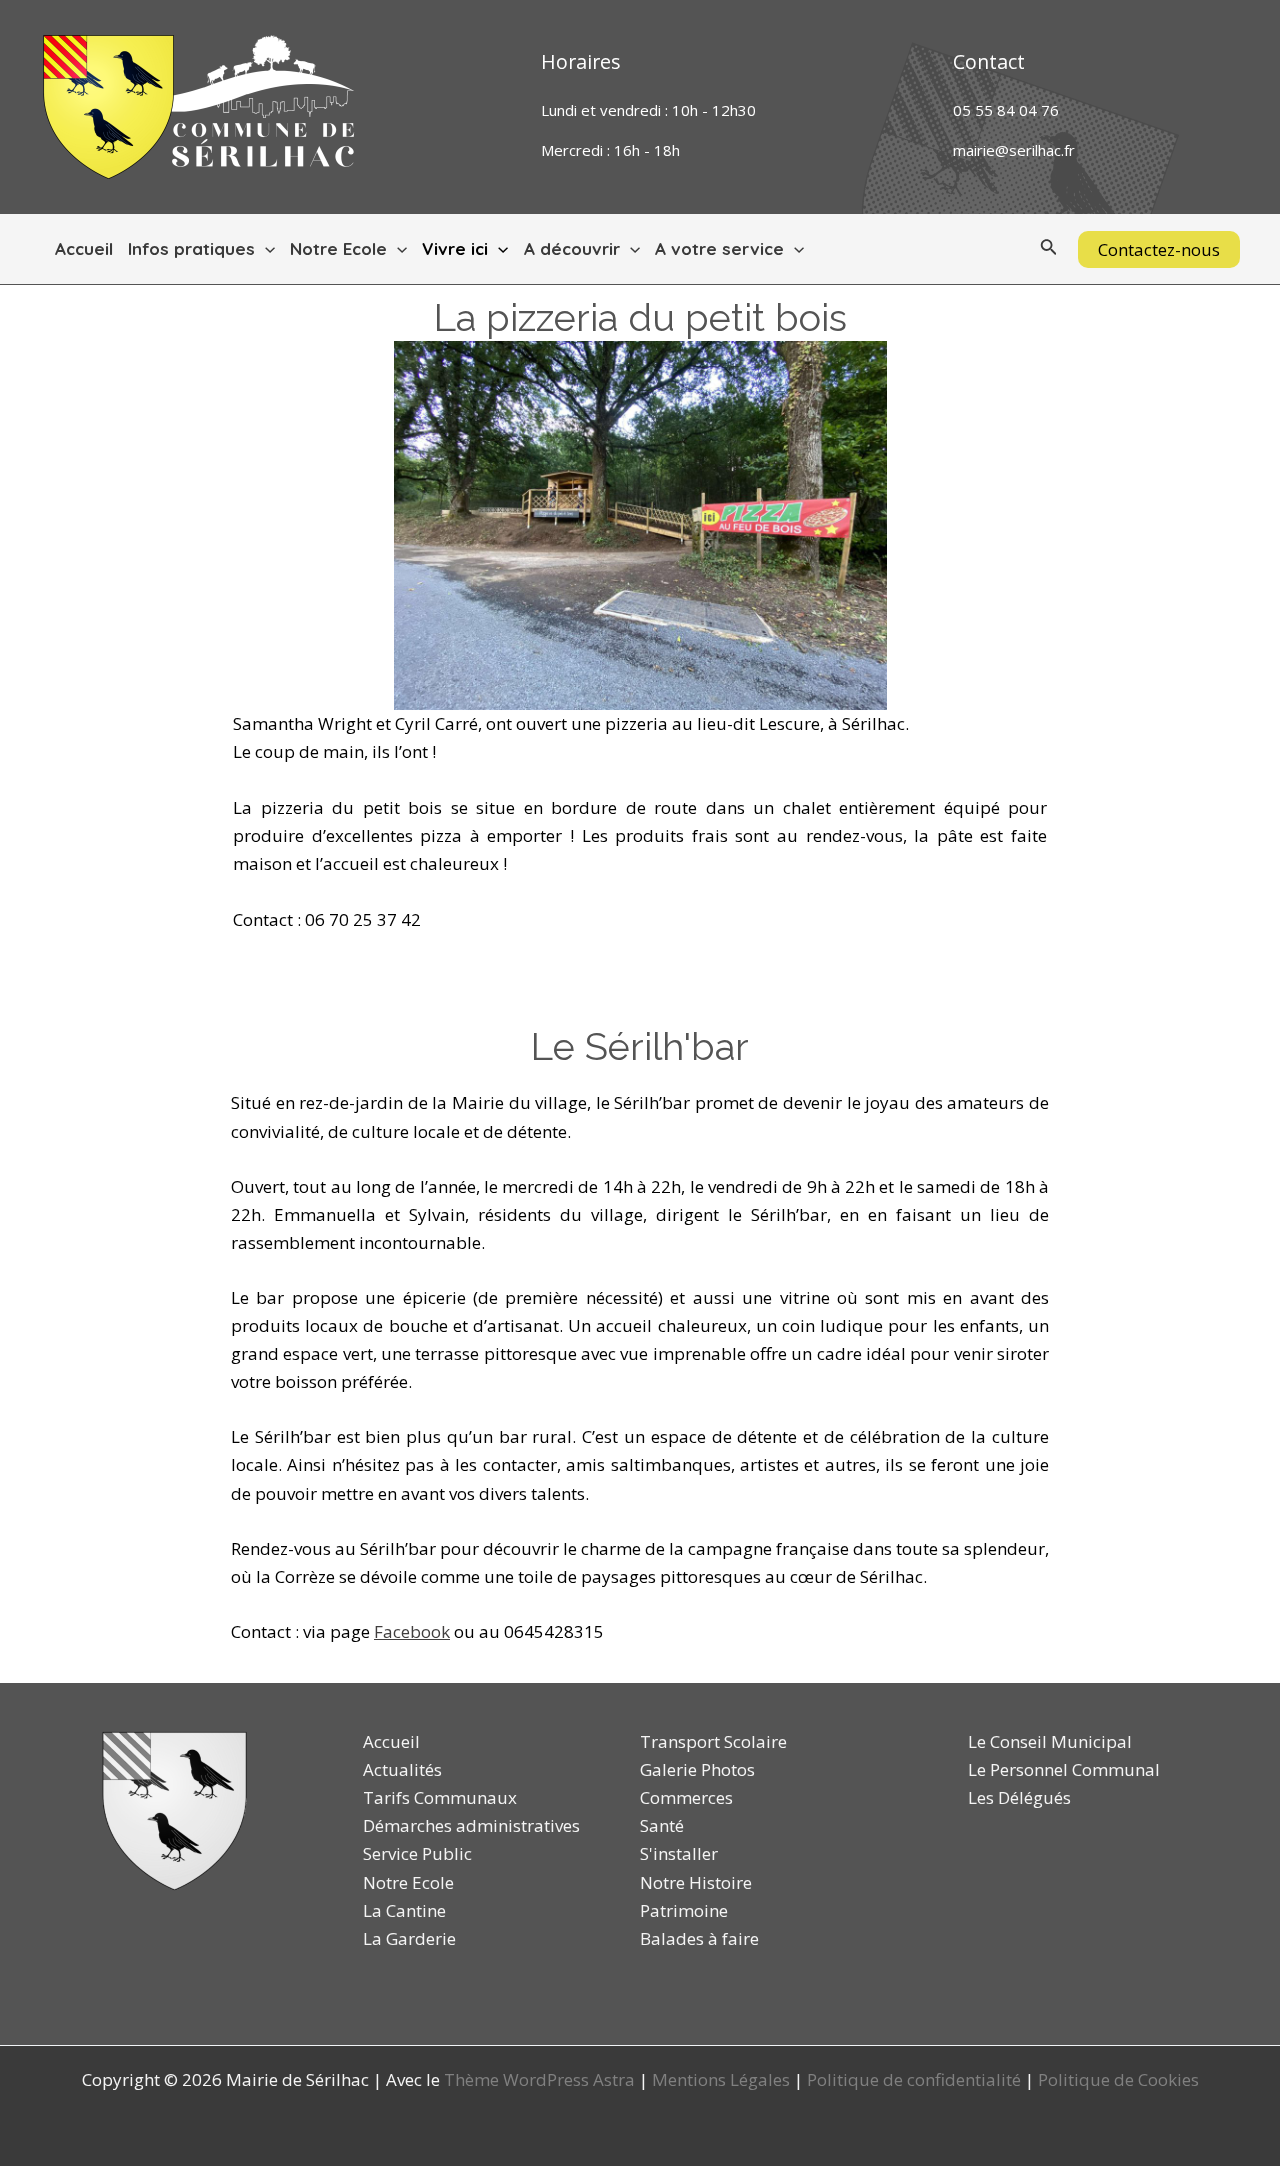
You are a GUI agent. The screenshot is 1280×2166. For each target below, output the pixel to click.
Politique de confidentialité (914, 2079)
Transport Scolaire (713, 1741)
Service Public (417, 1853)
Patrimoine (684, 1910)
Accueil (84, 248)
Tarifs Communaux (440, 1797)
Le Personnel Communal (1064, 1769)
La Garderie (409, 1938)
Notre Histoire (696, 1882)
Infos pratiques (191, 248)
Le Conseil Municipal (1050, 1741)
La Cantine (404, 1910)
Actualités (402, 1769)
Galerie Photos (697, 1769)
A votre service (719, 248)
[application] (265, 249)
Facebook (412, 1631)
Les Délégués (1019, 1797)
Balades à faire (699, 1938)
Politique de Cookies (1118, 2079)
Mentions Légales (721, 2079)
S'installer (679, 1853)
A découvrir (572, 248)
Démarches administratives (471, 1825)
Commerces (686, 1797)
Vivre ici (455, 248)
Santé (662, 1825)
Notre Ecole (338, 248)
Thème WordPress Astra (539, 2079)
